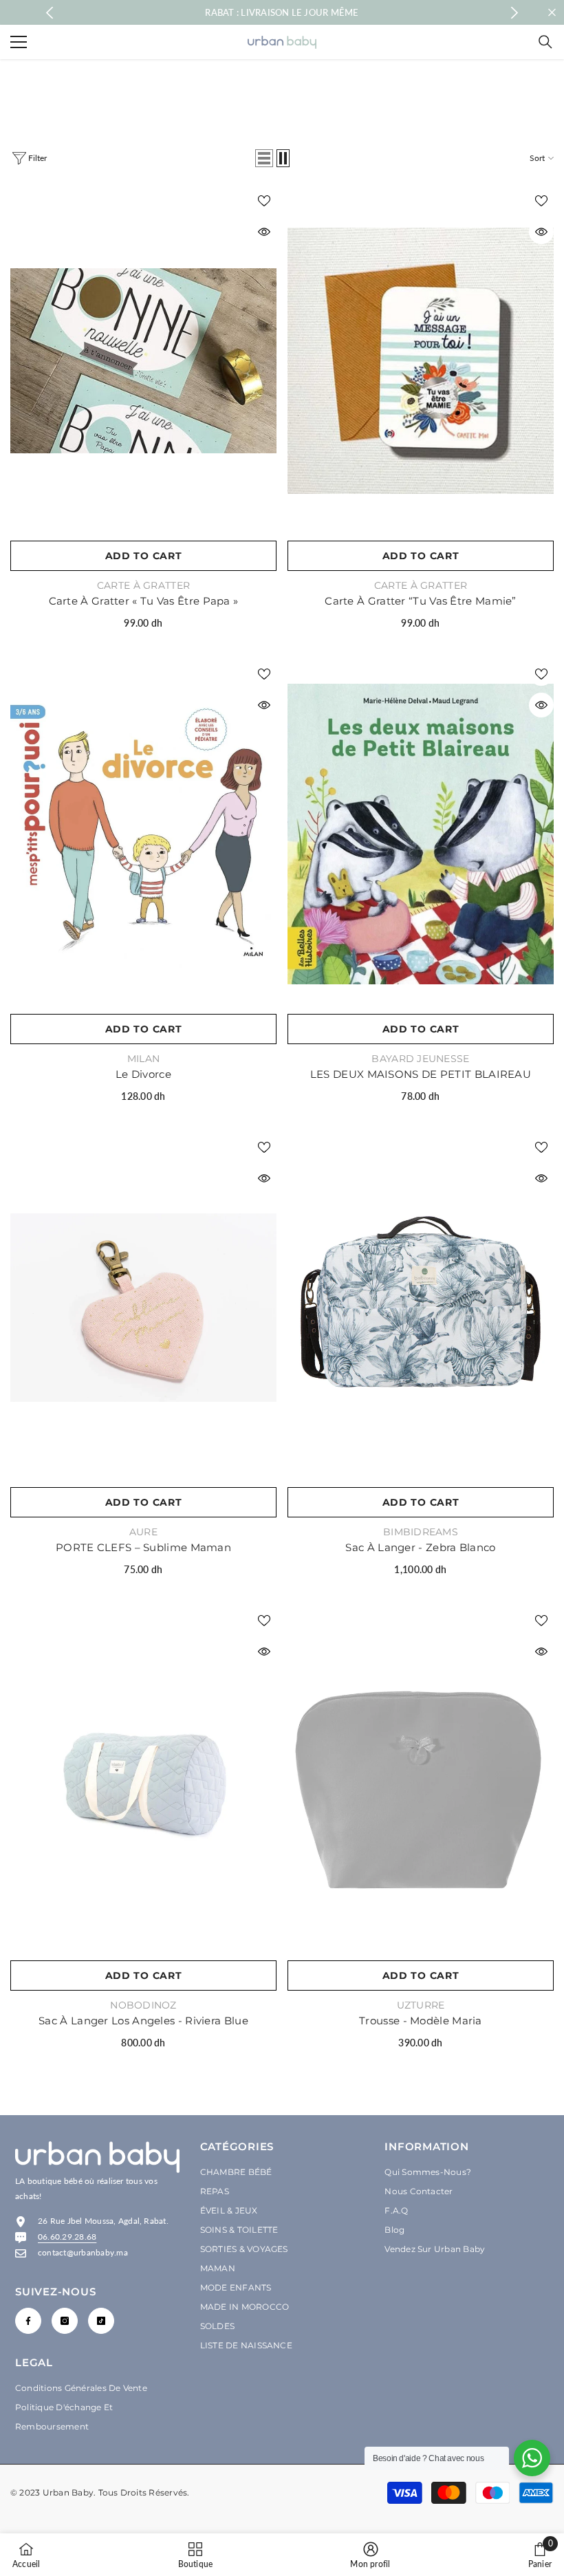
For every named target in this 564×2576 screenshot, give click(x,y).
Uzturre (421, 2005)
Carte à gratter (143, 585)
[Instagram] (65, 2321)
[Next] (515, 13)
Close (552, 13)
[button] (264, 158)
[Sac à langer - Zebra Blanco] (421, 1307)
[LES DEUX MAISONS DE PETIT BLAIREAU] (421, 834)
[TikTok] (101, 2321)
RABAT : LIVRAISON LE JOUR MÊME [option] (282, 12)
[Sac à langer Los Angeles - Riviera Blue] (143, 1781)
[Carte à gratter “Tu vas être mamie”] (421, 361)
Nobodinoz (143, 2005)
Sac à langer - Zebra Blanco (420, 1547)
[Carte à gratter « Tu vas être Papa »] (143, 361)
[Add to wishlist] (264, 200)
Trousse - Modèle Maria (421, 2021)
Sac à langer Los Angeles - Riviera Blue (143, 2021)
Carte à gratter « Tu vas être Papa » (144, 601)
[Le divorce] (143, 834)
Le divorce (143, 1074)
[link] (370, 2555)
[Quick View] (264, 232)
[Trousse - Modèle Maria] (421, 1781)
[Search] (545, 42)
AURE (143, 1532)
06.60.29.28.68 (67, 2237)
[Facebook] (28, 2321)
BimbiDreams (421, 1532)
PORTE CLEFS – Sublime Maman (143, 1547)
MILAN (143, 1059)
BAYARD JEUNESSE (420, 1059)
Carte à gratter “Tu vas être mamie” (421, 601)
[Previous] (50, 13)
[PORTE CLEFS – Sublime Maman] (143, 1307)
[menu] (19, 42)
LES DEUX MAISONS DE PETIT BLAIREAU (421, 1074)
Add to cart (144, 556)
